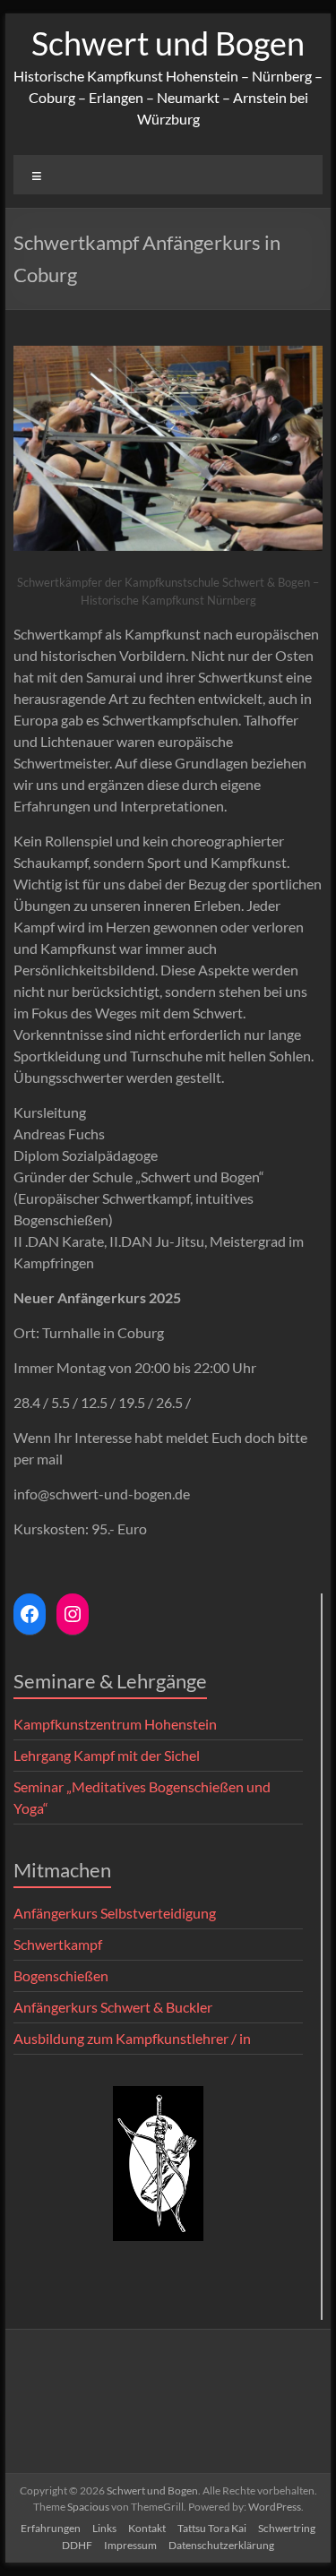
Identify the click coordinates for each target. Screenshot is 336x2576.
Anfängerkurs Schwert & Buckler (113, 2007)
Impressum (130, 2545)
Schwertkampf (58, 1944)
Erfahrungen (51, 2528)
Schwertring (287, 2528)
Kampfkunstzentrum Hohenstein (115, 1724)
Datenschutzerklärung (221, 2545)
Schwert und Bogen (168, 43)
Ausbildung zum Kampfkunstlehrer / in (132, 2038)
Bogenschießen (61, 1975)
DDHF (77, 2545)
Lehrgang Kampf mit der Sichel (107, 1755)
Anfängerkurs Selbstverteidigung (115, 1913)
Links (104, 2528)
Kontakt (147, 2528)
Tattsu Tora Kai (212, 2528)
